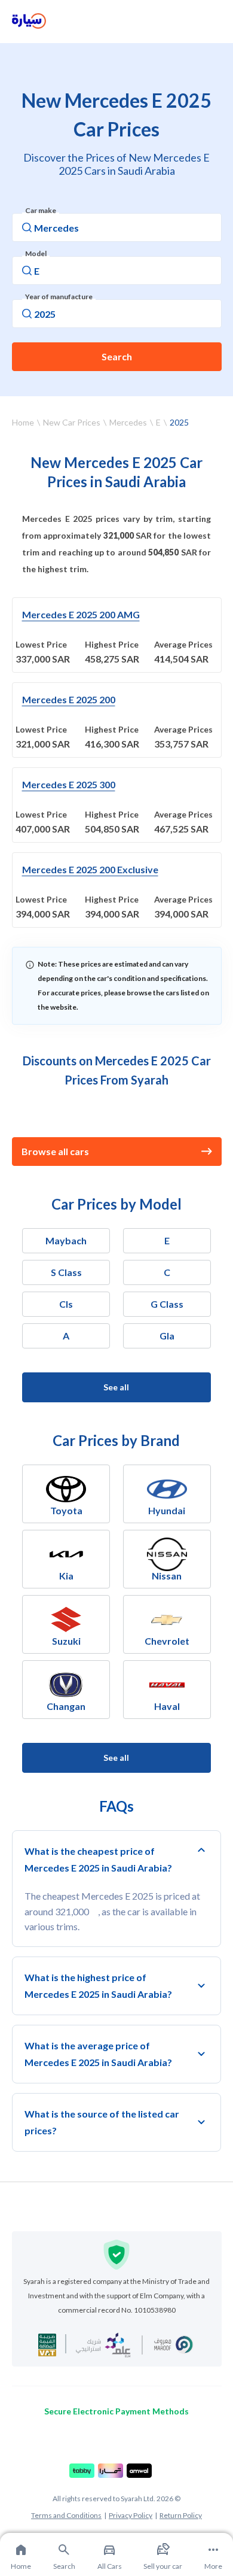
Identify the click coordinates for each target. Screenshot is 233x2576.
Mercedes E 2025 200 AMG (81, 614)
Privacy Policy (131, 2515)
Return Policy (181, 2515)
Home (23, 422)
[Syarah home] (29, 22)
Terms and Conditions (66, 2515)
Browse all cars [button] (55, 1151)
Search (117, 356)
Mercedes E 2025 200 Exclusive (90, 869)
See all (116, 1387)
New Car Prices (72, 422)
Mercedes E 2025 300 (69, 784)
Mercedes (128, 422)
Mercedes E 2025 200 (69, 699)
